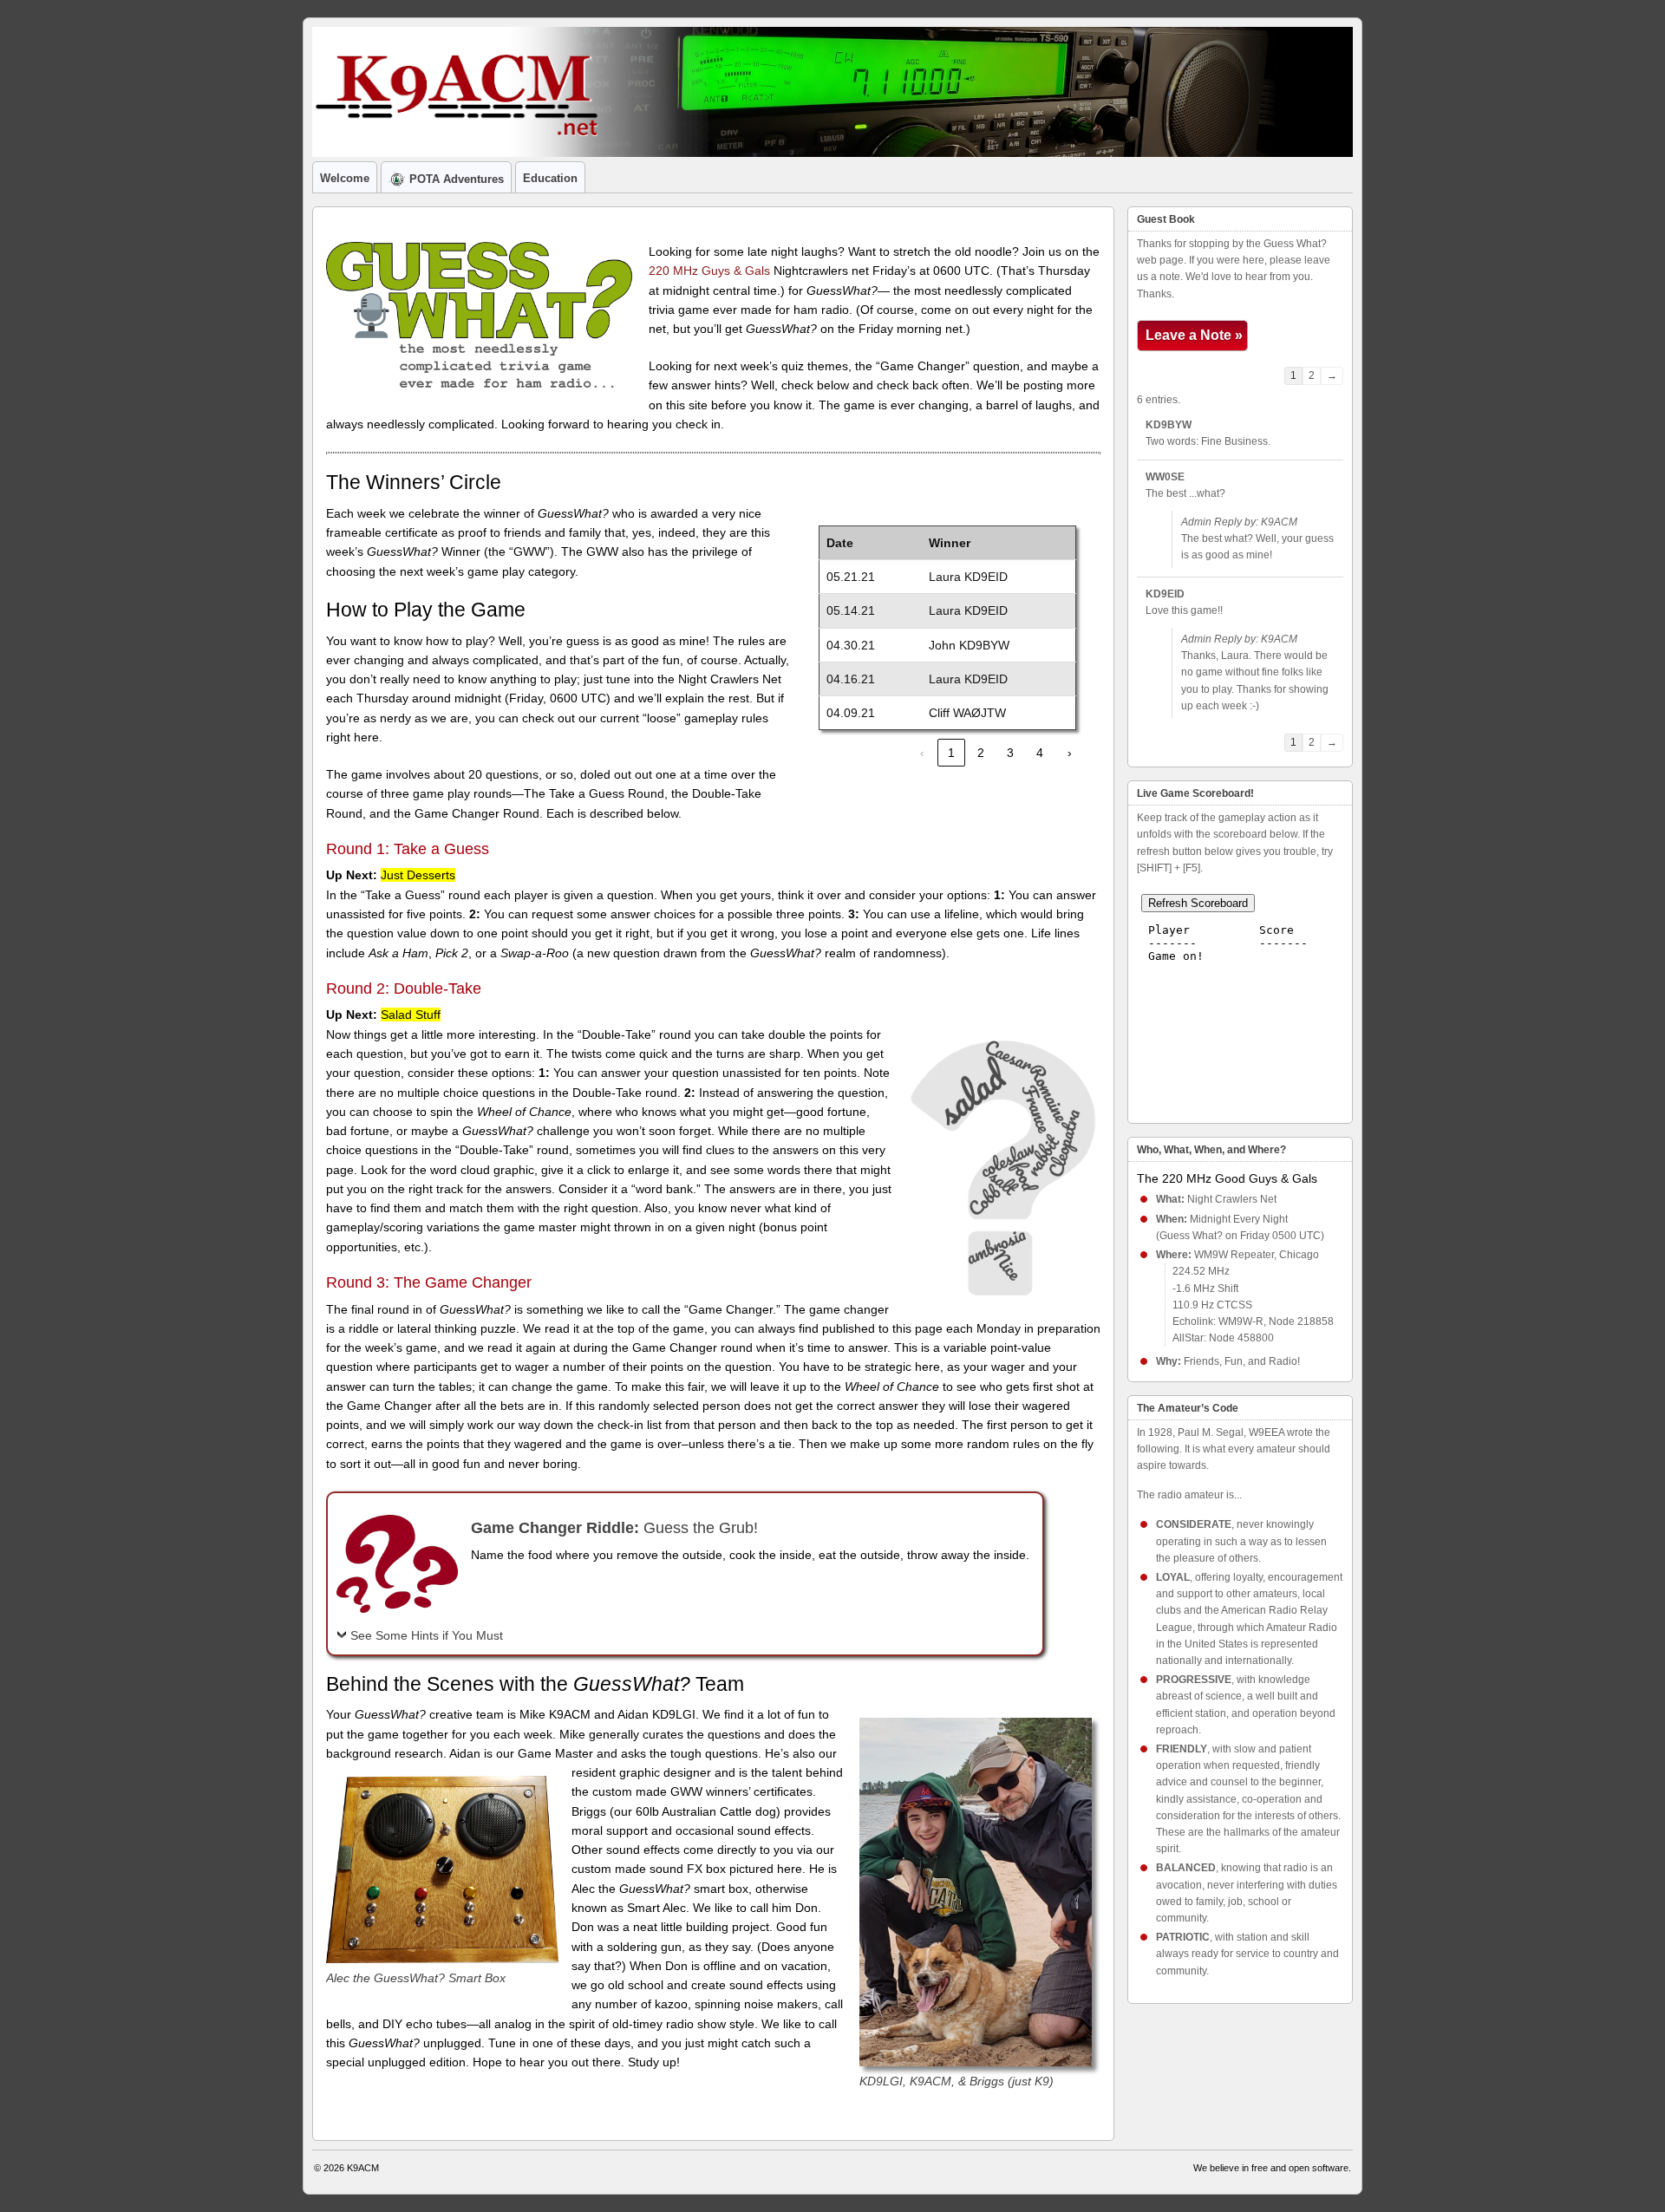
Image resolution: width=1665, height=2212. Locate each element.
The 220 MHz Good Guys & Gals (1227, 1178)
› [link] (1070, 753)
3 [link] (1010, 753)
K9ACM (363, 2168)
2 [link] (981, 753)
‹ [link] (922, 753)
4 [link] (1040, 753)
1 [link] (951, 753)
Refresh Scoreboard (1198, 903)
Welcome (345, 178)
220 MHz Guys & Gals (709, 271)
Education (550, 178)
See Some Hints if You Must (427, 1635)
